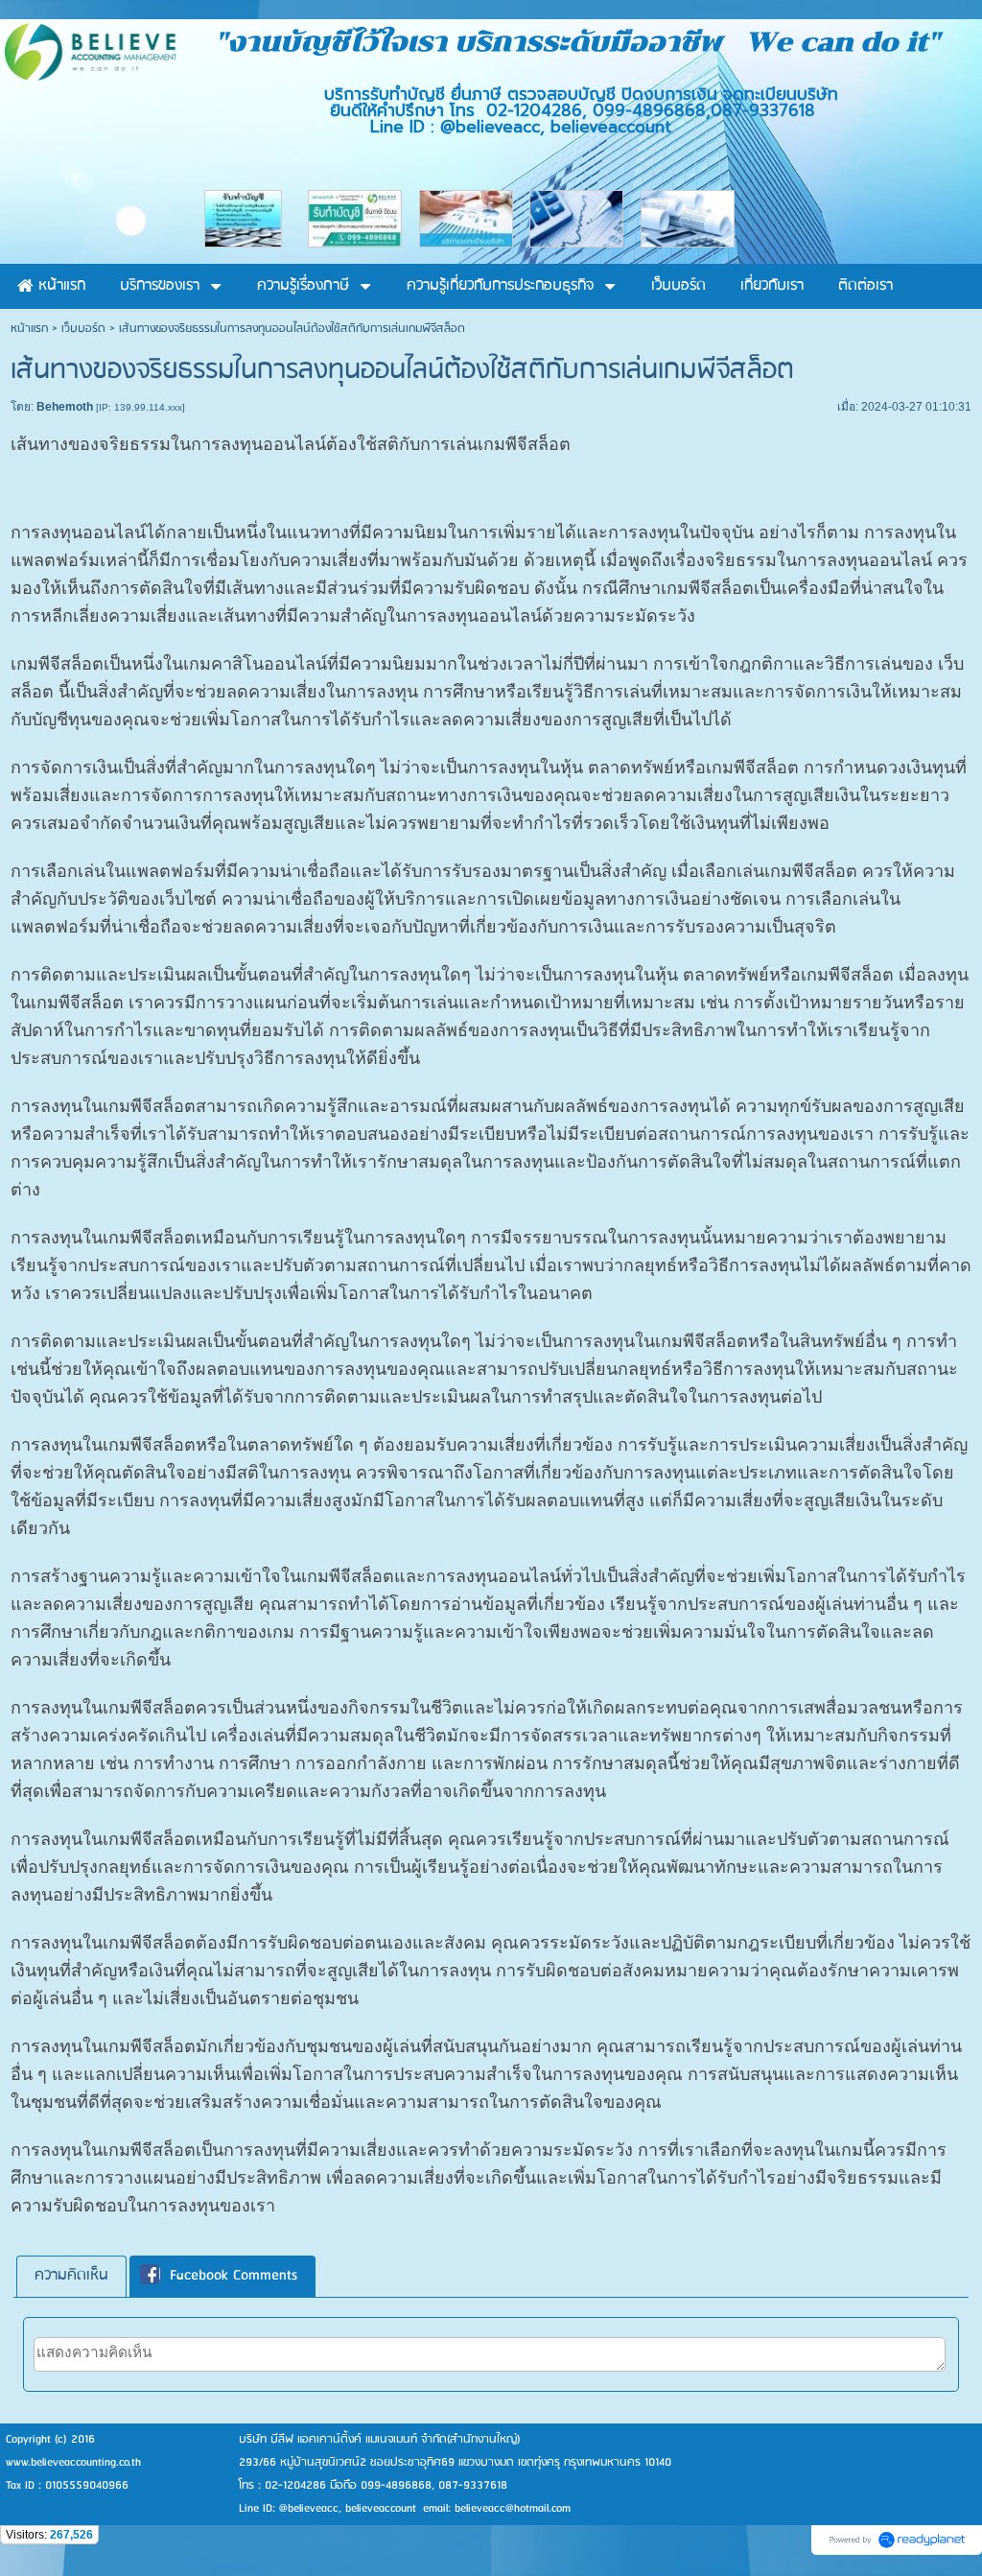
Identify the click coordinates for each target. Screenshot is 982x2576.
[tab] (71, 2276)
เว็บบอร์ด (83, 329)
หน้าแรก (29, 329)
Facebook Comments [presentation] (234, 2276)
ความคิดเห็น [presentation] (71, 2276)
